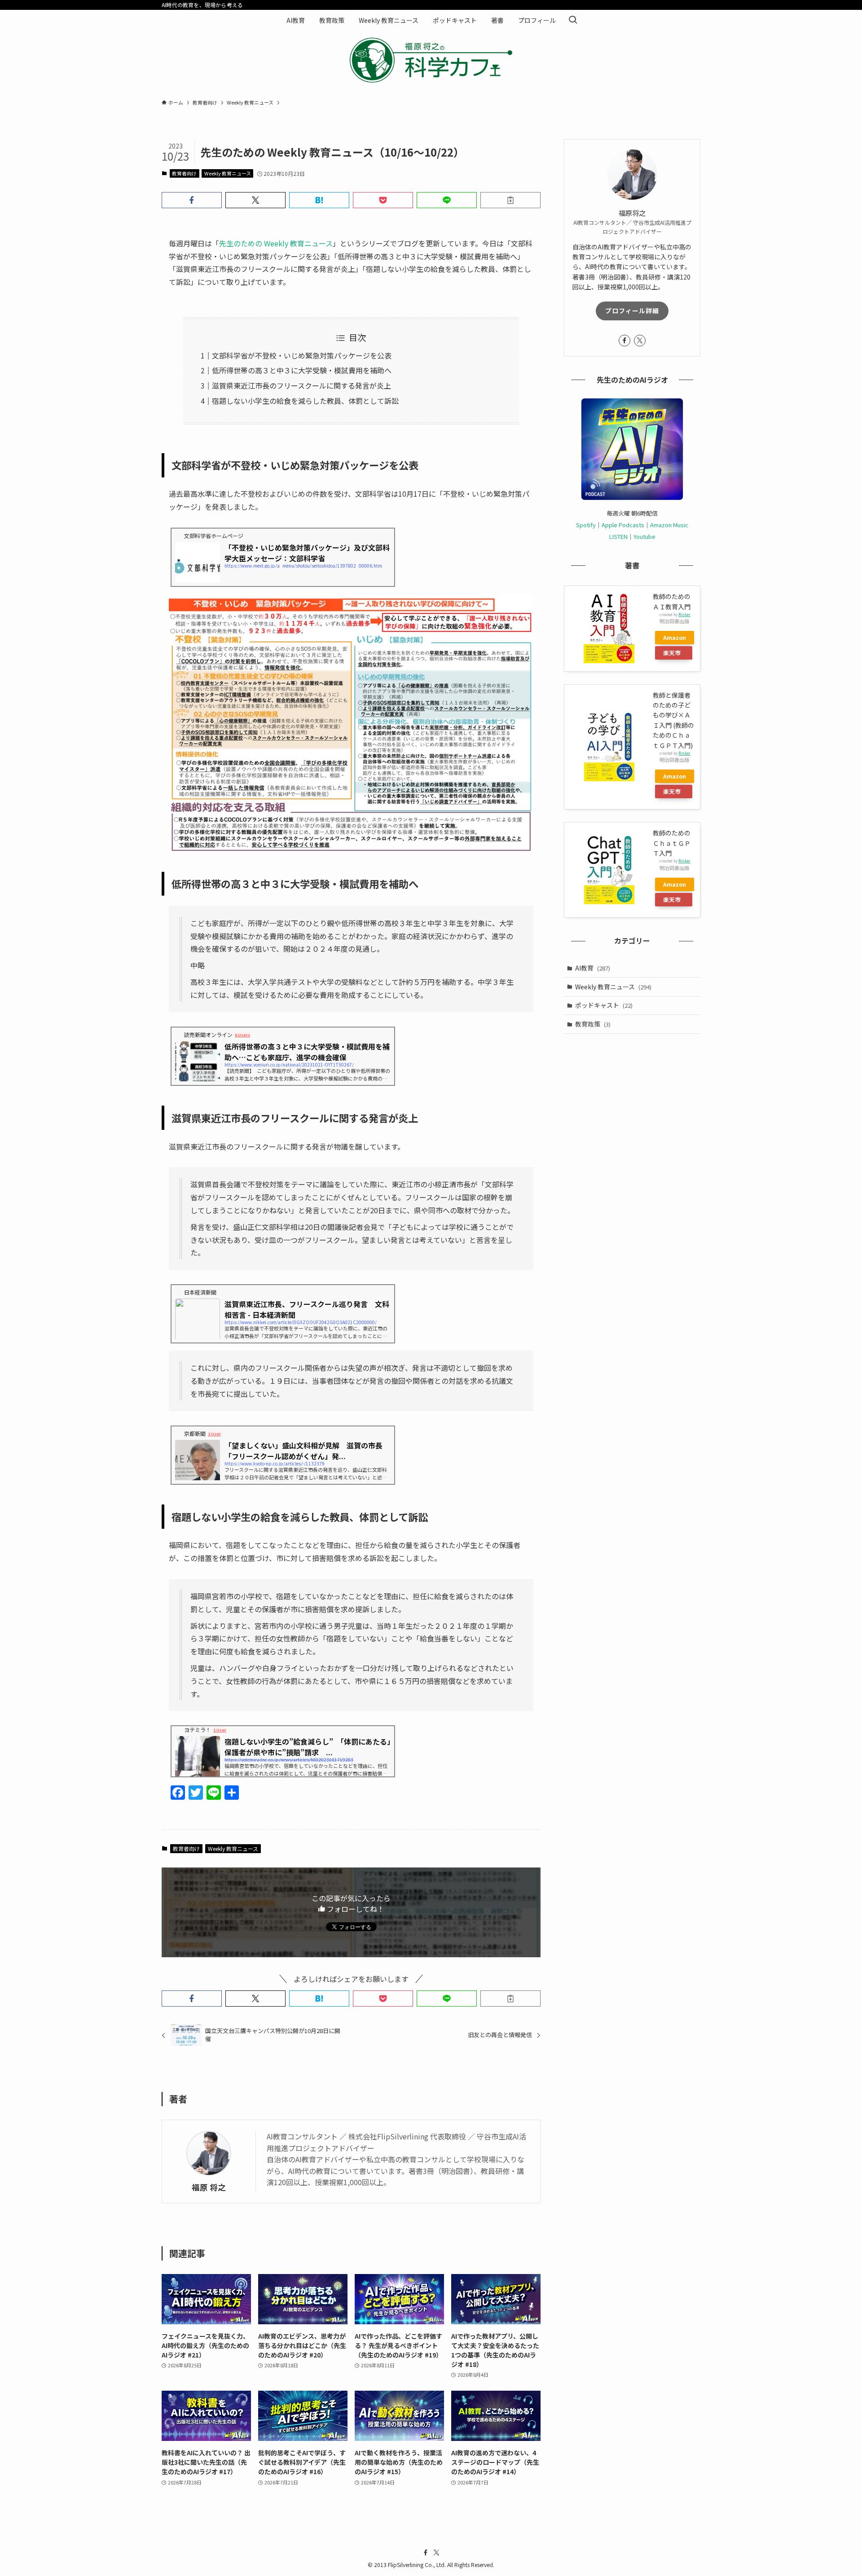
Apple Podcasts (623, 525)
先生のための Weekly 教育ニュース (276, 243)
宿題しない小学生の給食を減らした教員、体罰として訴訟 (305, 401)
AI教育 (593, 968)
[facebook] (625, 341)
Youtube (644, 536)
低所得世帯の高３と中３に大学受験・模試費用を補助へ (302, 370)
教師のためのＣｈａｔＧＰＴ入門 (672, 843)
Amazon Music (669, 525)
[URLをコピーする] (510, 200)
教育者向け (184, 173)
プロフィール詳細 (632, 311)
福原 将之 (209, 2187)
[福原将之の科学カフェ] (431, 60)
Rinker (684, 614)
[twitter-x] (640, 341)
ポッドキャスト (604, 1005)
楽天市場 (672, 654)
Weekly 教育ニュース (228, 173)
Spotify (586, 525)
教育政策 (593, 1024)
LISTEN (618, 536)
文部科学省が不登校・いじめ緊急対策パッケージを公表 (302, 355)
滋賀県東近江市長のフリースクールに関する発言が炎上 (301, 385)
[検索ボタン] (573, 20)
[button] (192, 200)
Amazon (675, 637)
